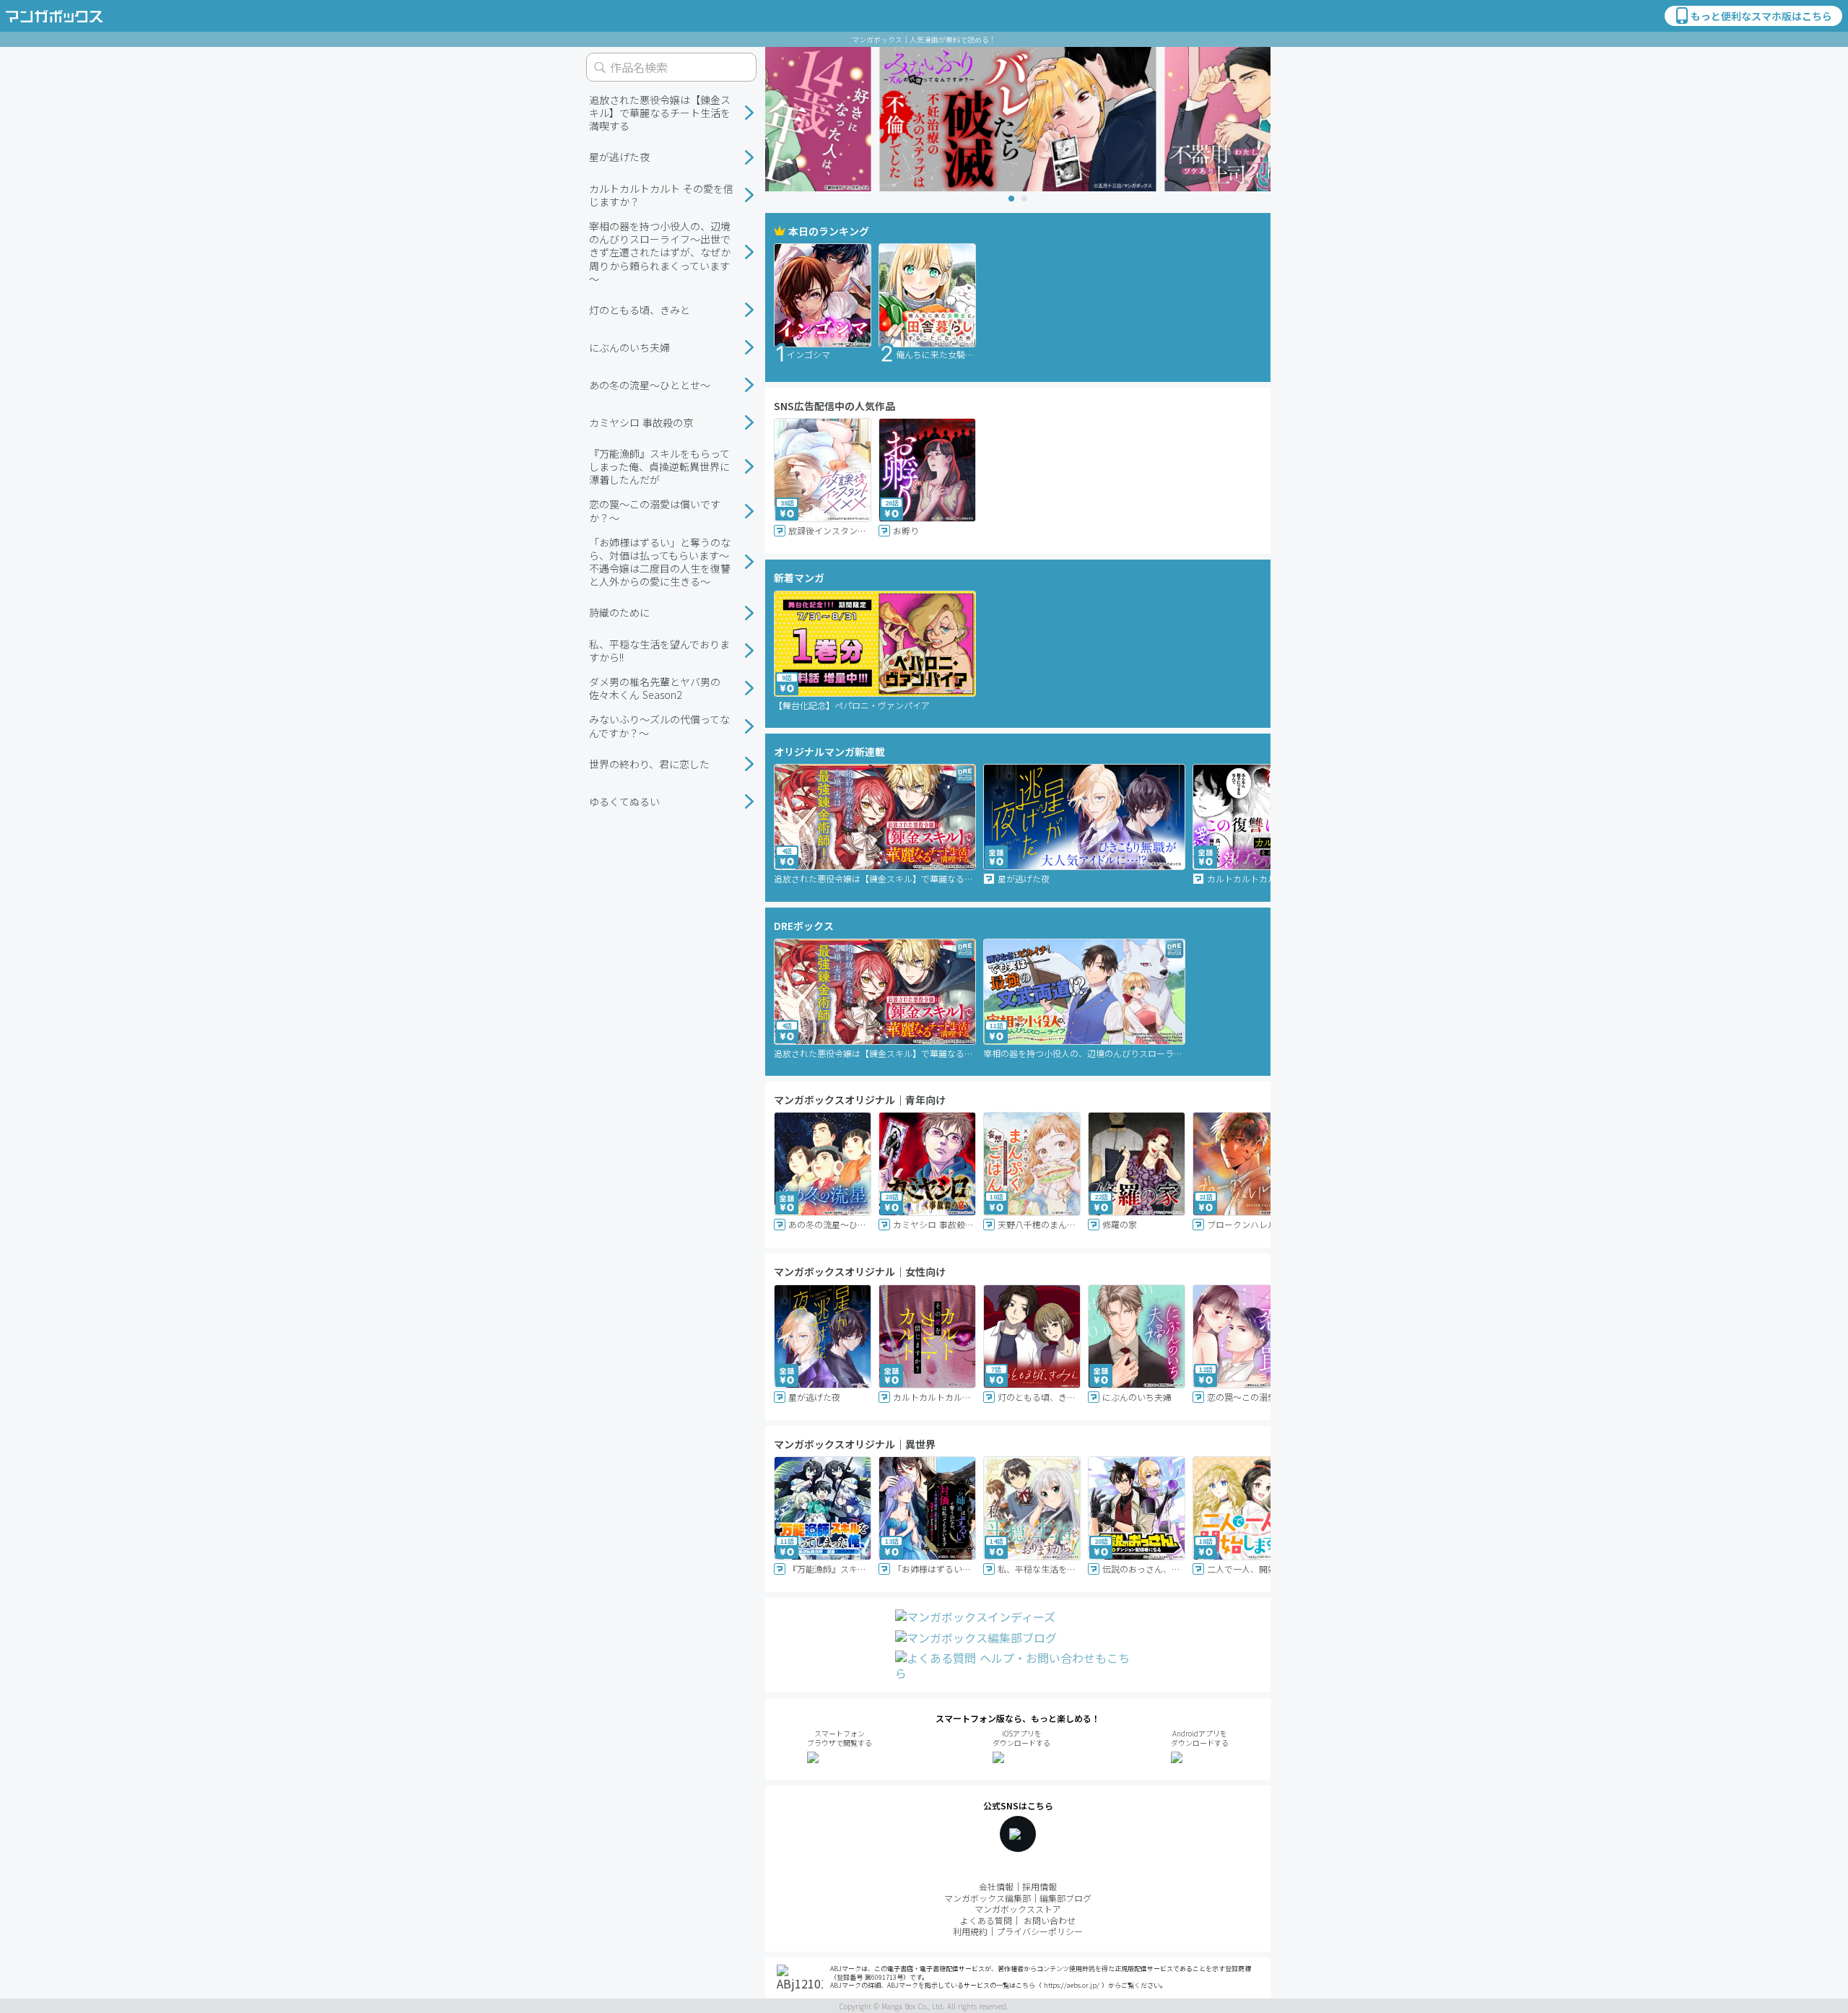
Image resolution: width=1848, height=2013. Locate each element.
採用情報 (1039, 1886)
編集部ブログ (1065, 1898)
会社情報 (996, 1886)
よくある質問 (986, 1920)
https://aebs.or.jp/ (1072, 1985)
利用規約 (970, 1931)
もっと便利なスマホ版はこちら (1761, 16)
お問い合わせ (1050, 1920)
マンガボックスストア (1018, 1909)
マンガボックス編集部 (988, 1898)
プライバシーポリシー (1039, 1931)
